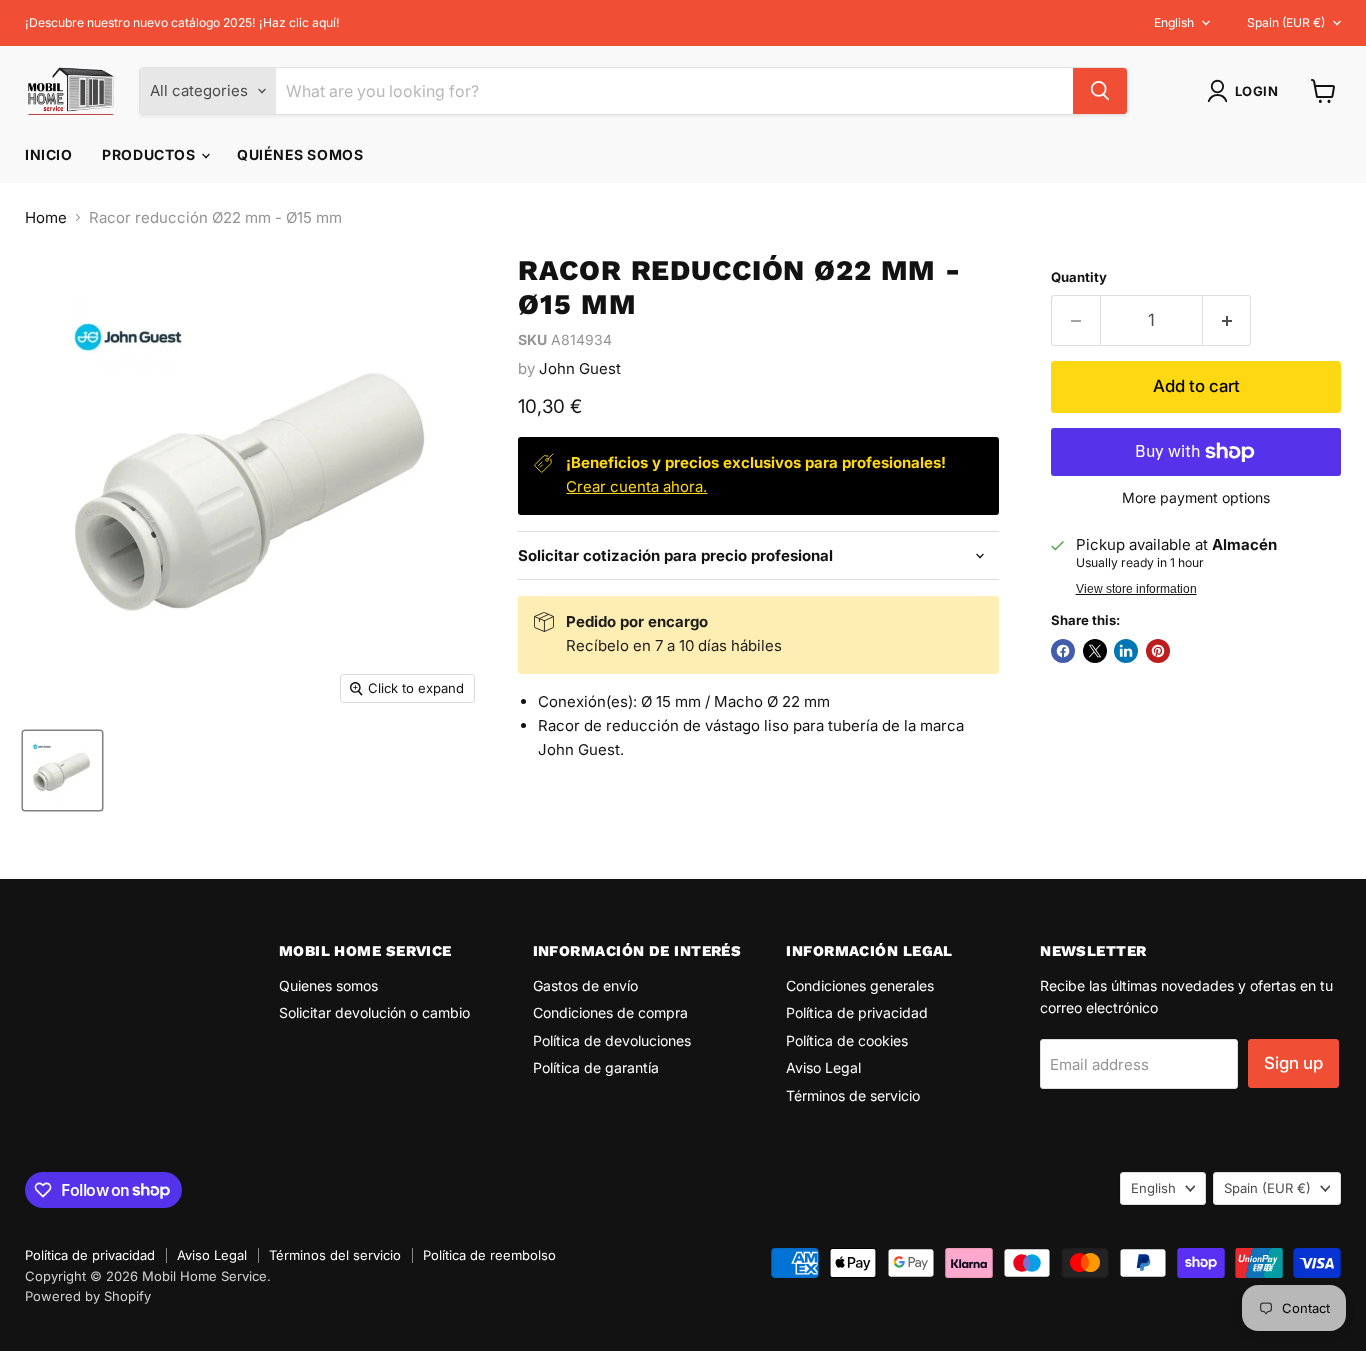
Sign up (1293, 1063)
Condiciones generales (860, 985)
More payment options (1196, 498)
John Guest (580, 368)
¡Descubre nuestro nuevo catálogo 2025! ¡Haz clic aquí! (182, 23)
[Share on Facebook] (1063, 651)
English (1174, 22)
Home (46, 217)
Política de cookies (847, 1040)
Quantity (1079, 277)
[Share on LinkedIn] (1126, 651)
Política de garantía (596, 1067)
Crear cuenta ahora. (636, 486)
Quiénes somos (300, 154)
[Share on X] (1095, 651)
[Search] (1100, 91)
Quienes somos (328, 985)
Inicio (48, 154)
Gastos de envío (585, 985)
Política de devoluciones (612, 1040)
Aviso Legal (823, 1067)
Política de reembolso (489, 1255)
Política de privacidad (857, 1012)
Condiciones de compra (610, 1012)
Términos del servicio (335, 1255)
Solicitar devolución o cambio (374, 1012)
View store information (1136, 589)
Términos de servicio (853, 1095)
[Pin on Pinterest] (1158, 651)
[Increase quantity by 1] (1227, 320)
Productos (150, 154)
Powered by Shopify (88, 1296)
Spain (1286, 22)
